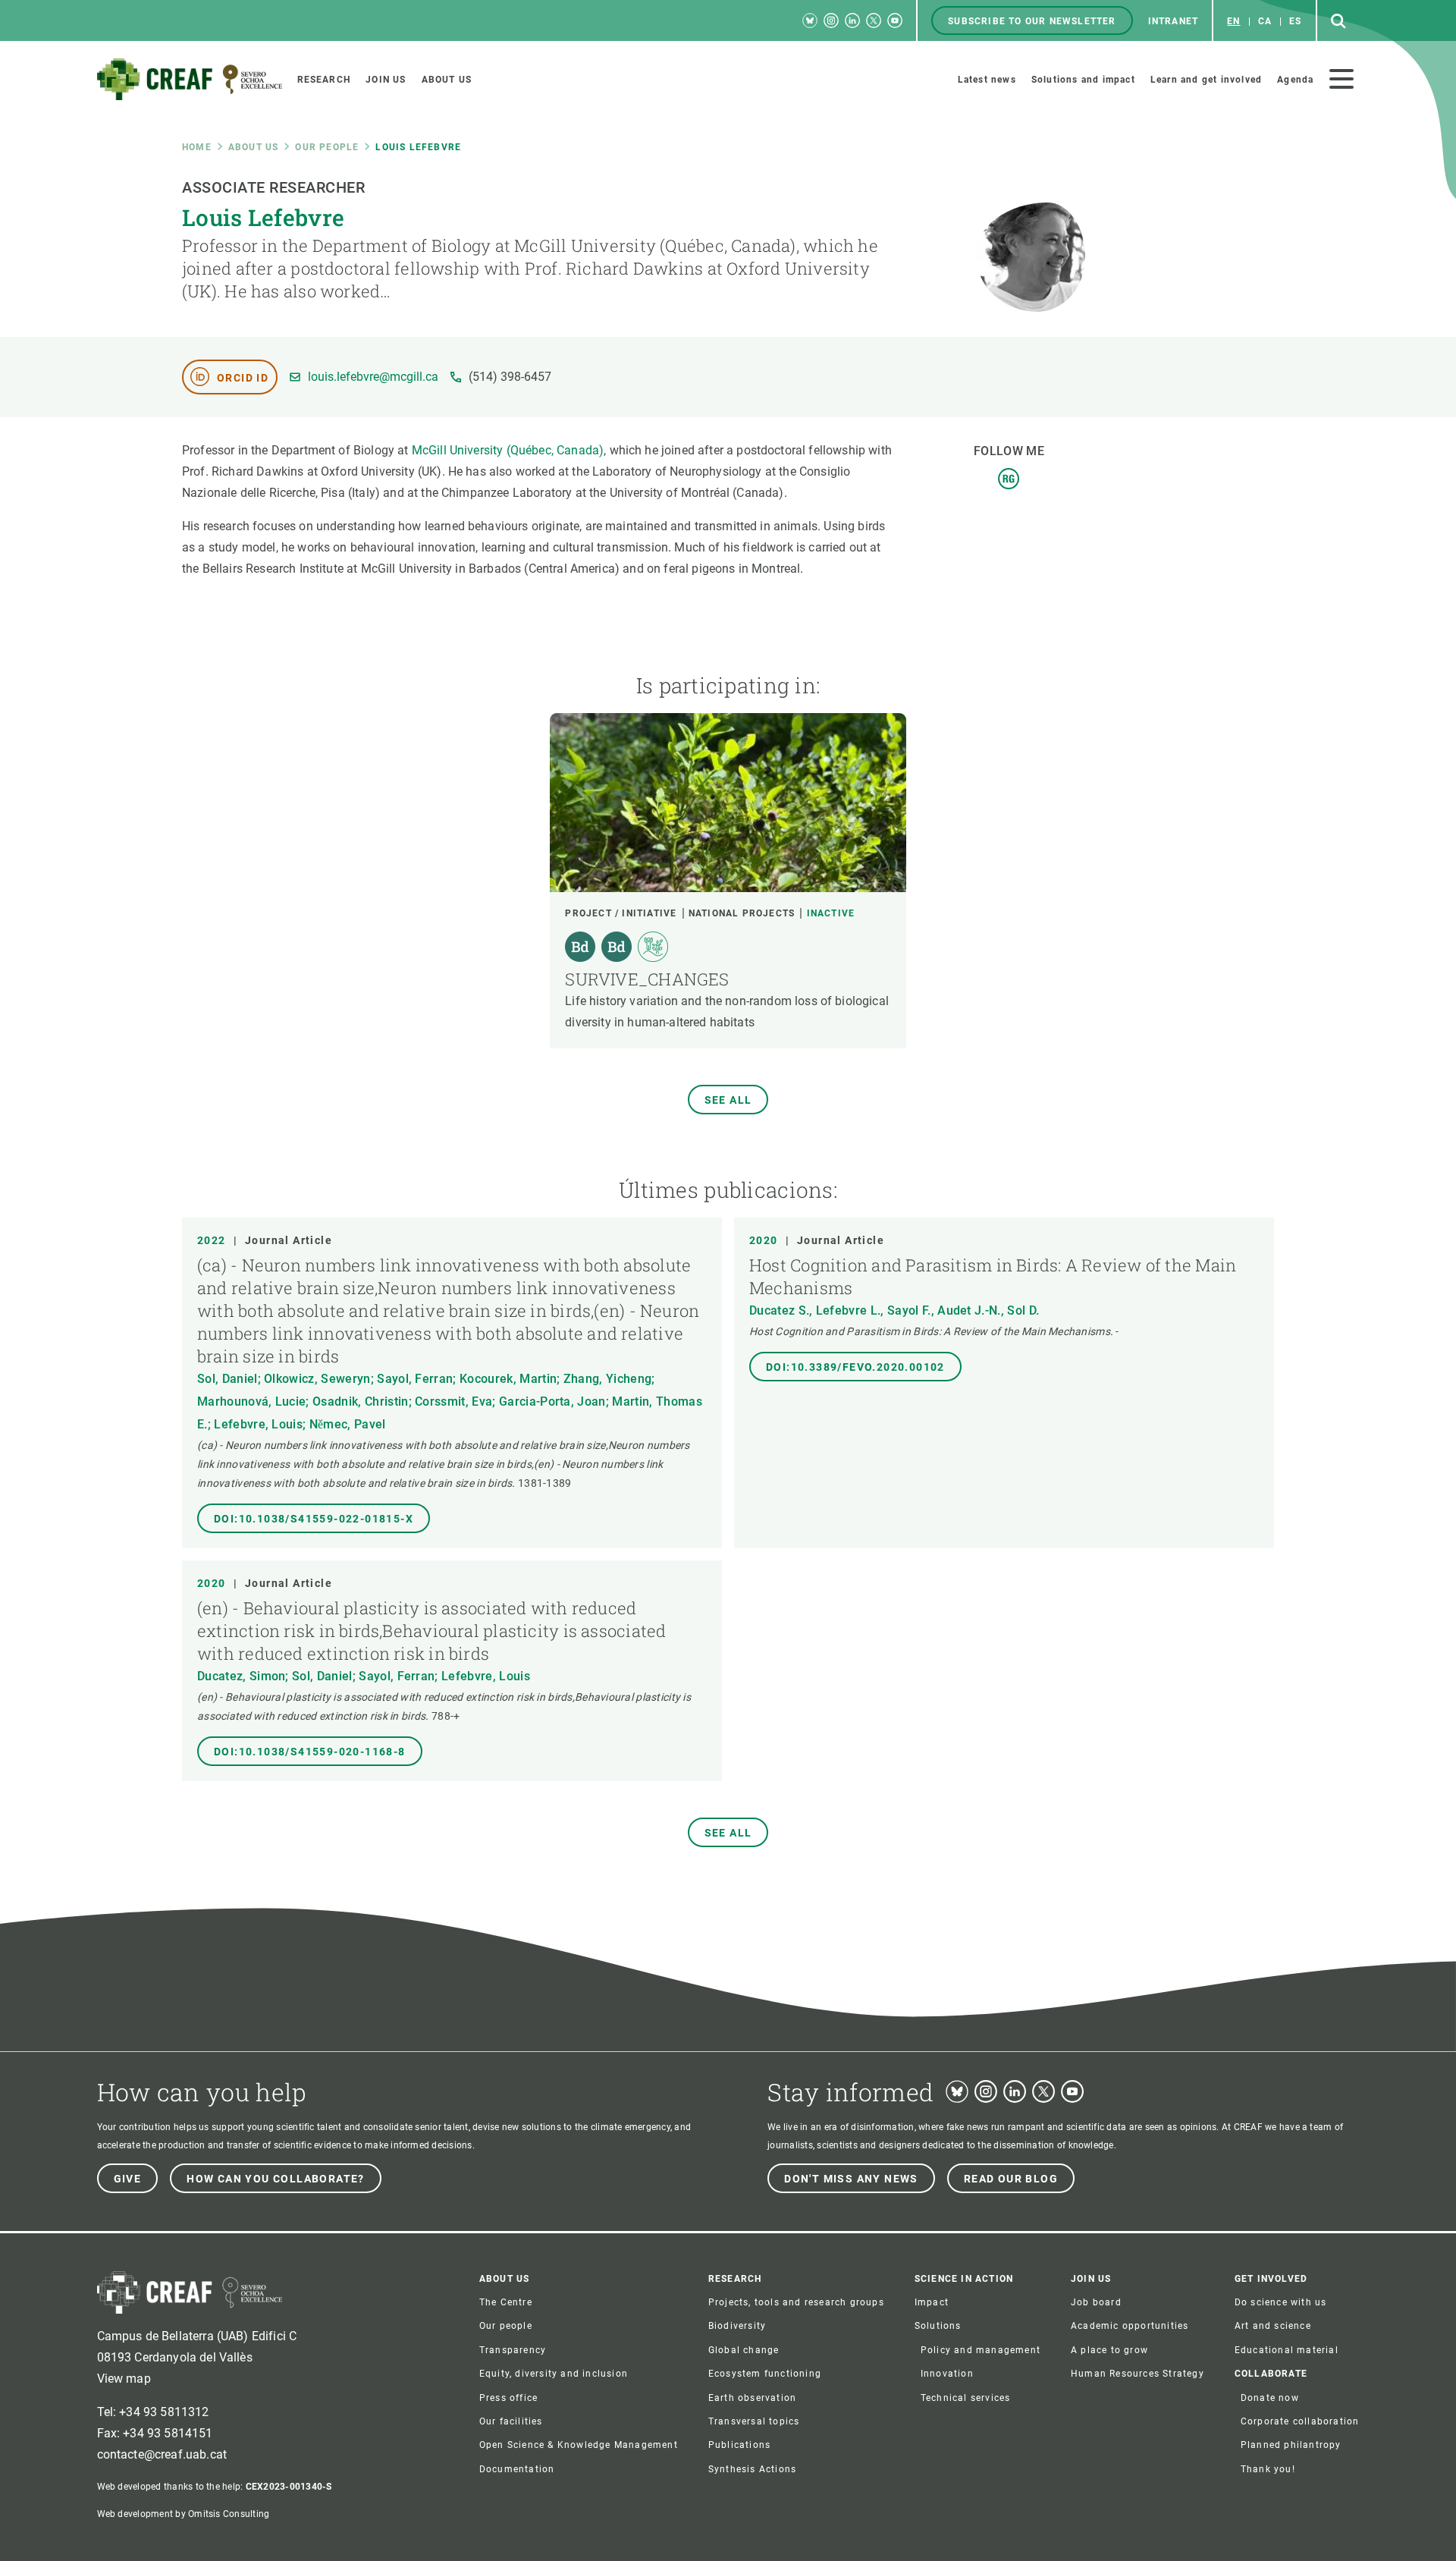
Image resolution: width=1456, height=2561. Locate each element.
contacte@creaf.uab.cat (162, 2454)
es (1295, 21)
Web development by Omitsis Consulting (184, 2514)
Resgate (1009, 479)
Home (197, 147)
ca (1265, 21)
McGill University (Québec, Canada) (508, 450)
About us (254, 147)
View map (124, 2379)
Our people (327, 147)
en (1233, 21)
